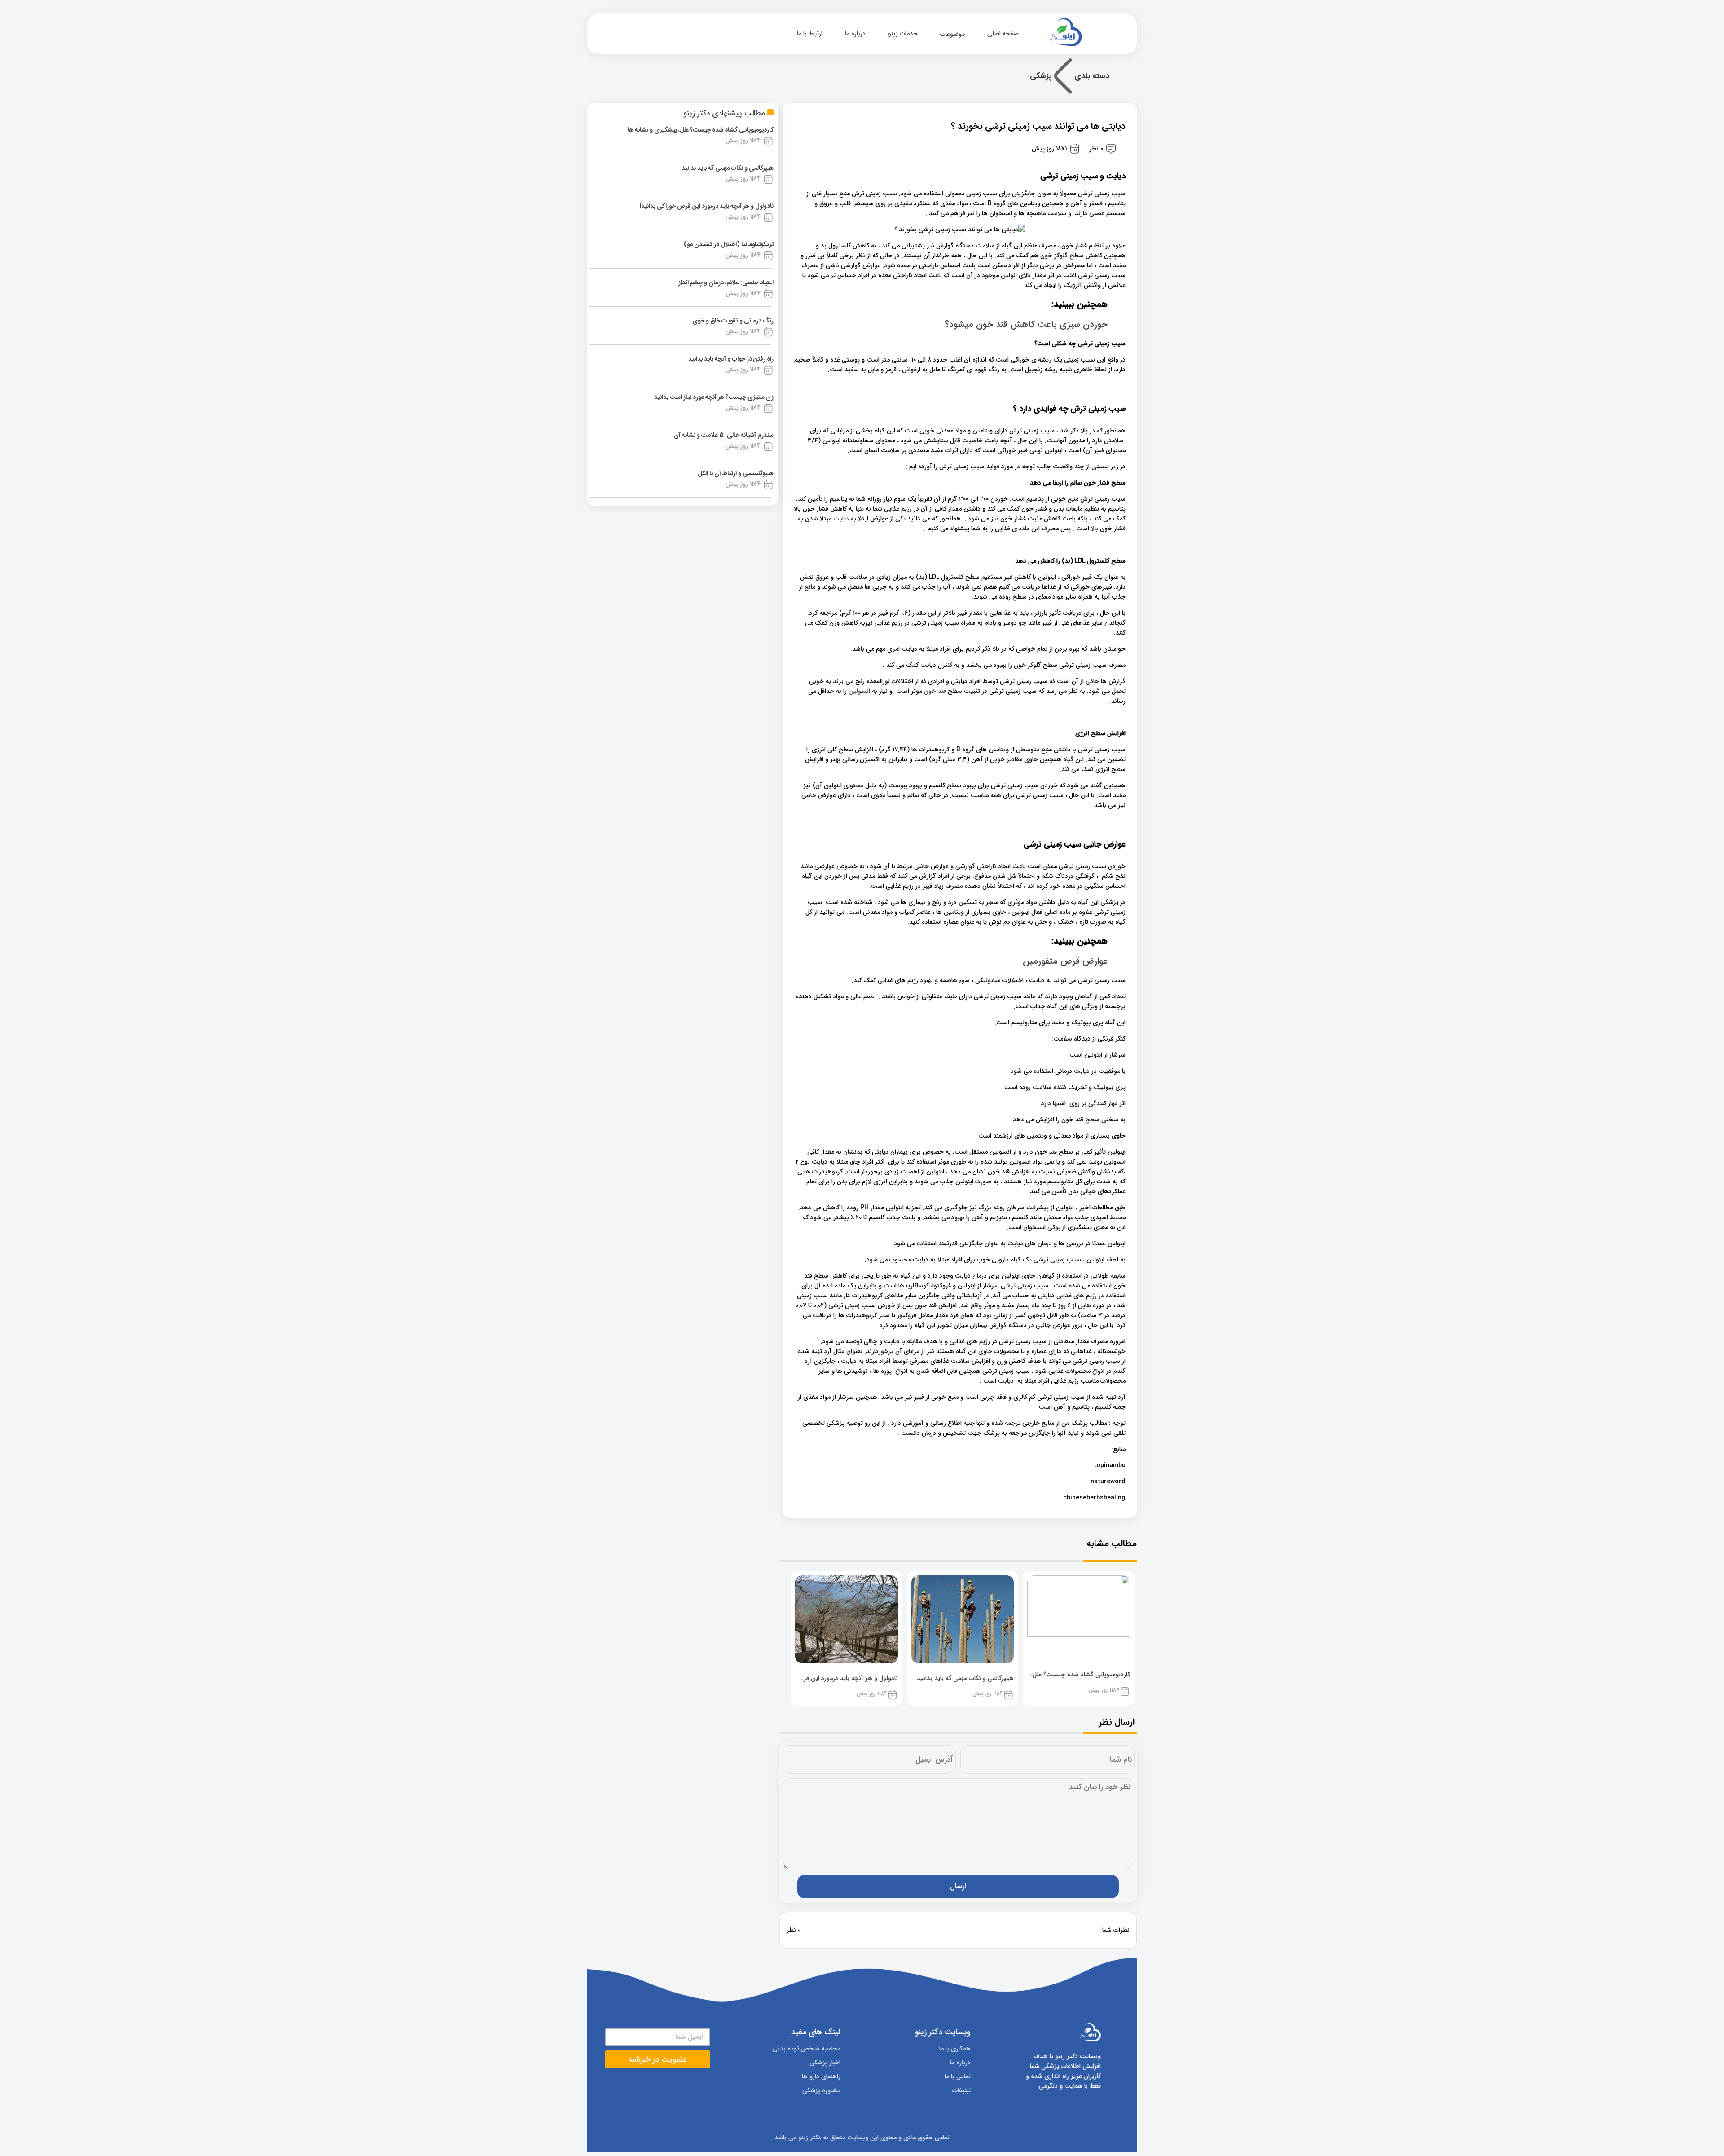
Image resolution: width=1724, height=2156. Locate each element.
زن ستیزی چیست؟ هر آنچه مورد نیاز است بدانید (714, 397)
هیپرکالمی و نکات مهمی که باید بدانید (728, 168)
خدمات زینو (903, 34)
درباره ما (855, 34)
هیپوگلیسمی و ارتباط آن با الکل (736, 474)
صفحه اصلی (1004, 34)
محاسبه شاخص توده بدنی (807, 2049)
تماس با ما (958, 2077)
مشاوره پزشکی (821, 2090)
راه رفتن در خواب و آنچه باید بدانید (731, 359)
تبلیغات (961, 2090)
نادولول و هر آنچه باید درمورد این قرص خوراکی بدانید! (707, 207)
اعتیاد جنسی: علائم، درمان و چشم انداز (726, 283)
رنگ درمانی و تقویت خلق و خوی (733, 321)
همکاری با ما (955, 2049)
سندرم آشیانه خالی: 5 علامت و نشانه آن (724, 436)
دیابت (841, 519)
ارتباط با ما (810, 34)
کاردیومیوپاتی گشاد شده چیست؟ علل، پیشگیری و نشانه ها (701, 130)
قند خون (935, 691)
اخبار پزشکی (825, 2063)
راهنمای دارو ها (821, 2077)
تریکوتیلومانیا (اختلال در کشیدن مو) (729, 245)
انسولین (859, 691)
